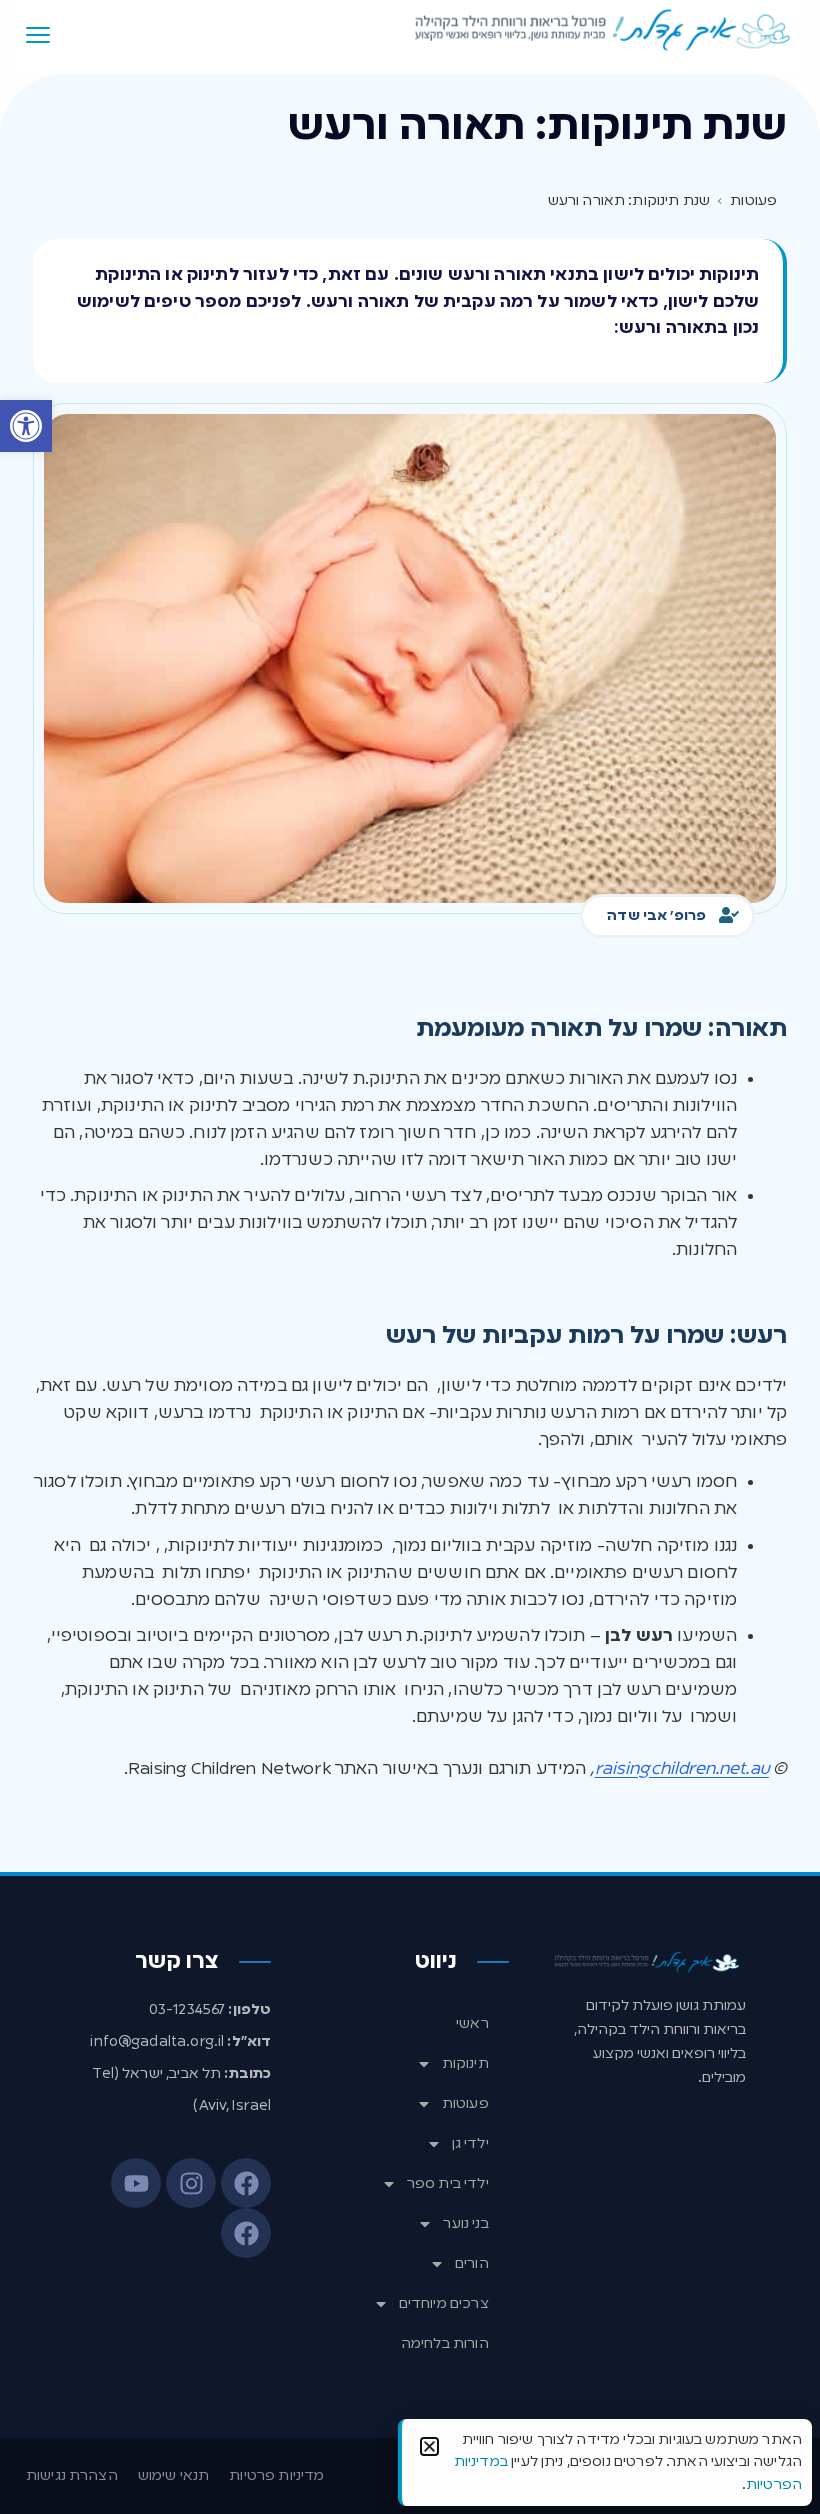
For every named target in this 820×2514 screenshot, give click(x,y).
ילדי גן (470, 2144)
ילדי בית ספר (448, 2184)
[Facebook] (246, 2183)
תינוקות (465, 2064)
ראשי (472, 2024)
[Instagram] (191, 2183)
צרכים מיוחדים (444, 2304)
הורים (472, 2264)
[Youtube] (136, 2183)
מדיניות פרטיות (276, 2476)
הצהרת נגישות (72, 2476)
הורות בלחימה (445, 2344)
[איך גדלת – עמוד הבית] (604, 31)
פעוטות (465, 2104)
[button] (26, 426)
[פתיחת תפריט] (38, 35)
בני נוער (465, 2224)
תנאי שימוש (174, 2476)
